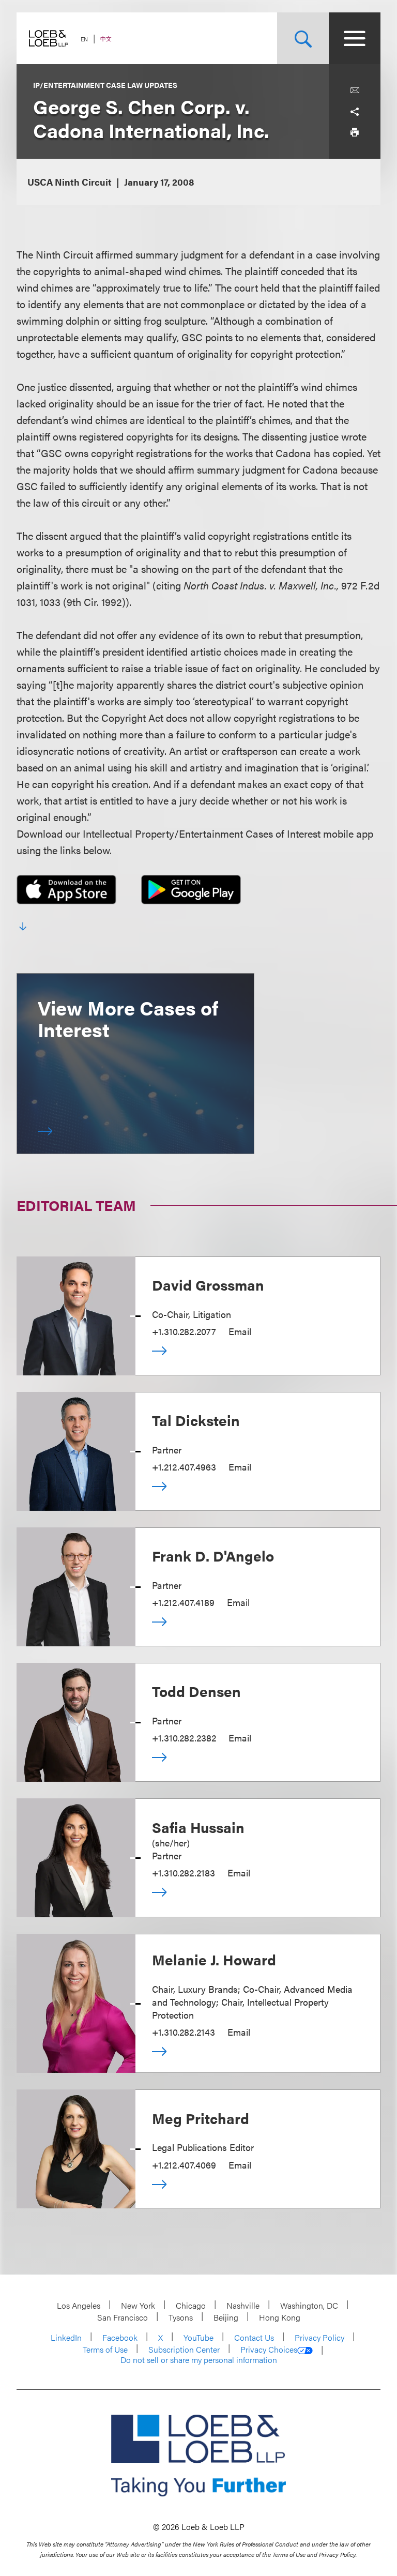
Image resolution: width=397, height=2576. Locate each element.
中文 (106, 39)
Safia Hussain (198, 1827)
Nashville (243, 2305)
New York (138, 2305)
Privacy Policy (319, 2337)
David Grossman (208, 1284)
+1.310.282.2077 (184, 1331)
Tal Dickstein (196, 1420)
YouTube (198, 2337)
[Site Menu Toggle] (355, 38)
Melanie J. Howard (214, 1959)
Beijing (226, 2317)
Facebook (120, 2337)
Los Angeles (79, 2305)
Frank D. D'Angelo (213, 1555)
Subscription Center (184, 2349)
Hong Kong (280, 2317)
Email (240, 1331)
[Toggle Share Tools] (355, 111)
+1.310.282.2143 (184, 2032)
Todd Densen (196, 1691)
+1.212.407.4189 (183, 1602)
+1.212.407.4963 (184, 1467)
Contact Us (254, 2337)
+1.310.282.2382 (184, 1738)
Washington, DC (309, 2305)
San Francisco (123, 2317)
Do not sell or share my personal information (199, 2360)
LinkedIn (66, 2337)
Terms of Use (105, 2349)
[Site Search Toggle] (303, 38)
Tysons (181, 2317)
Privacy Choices (269, 2350)
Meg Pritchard (201, 2118)
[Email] (355, 90)
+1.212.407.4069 (184, 2165)
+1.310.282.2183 (184, 1873)
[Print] (355, 132)
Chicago (191, 2305)
